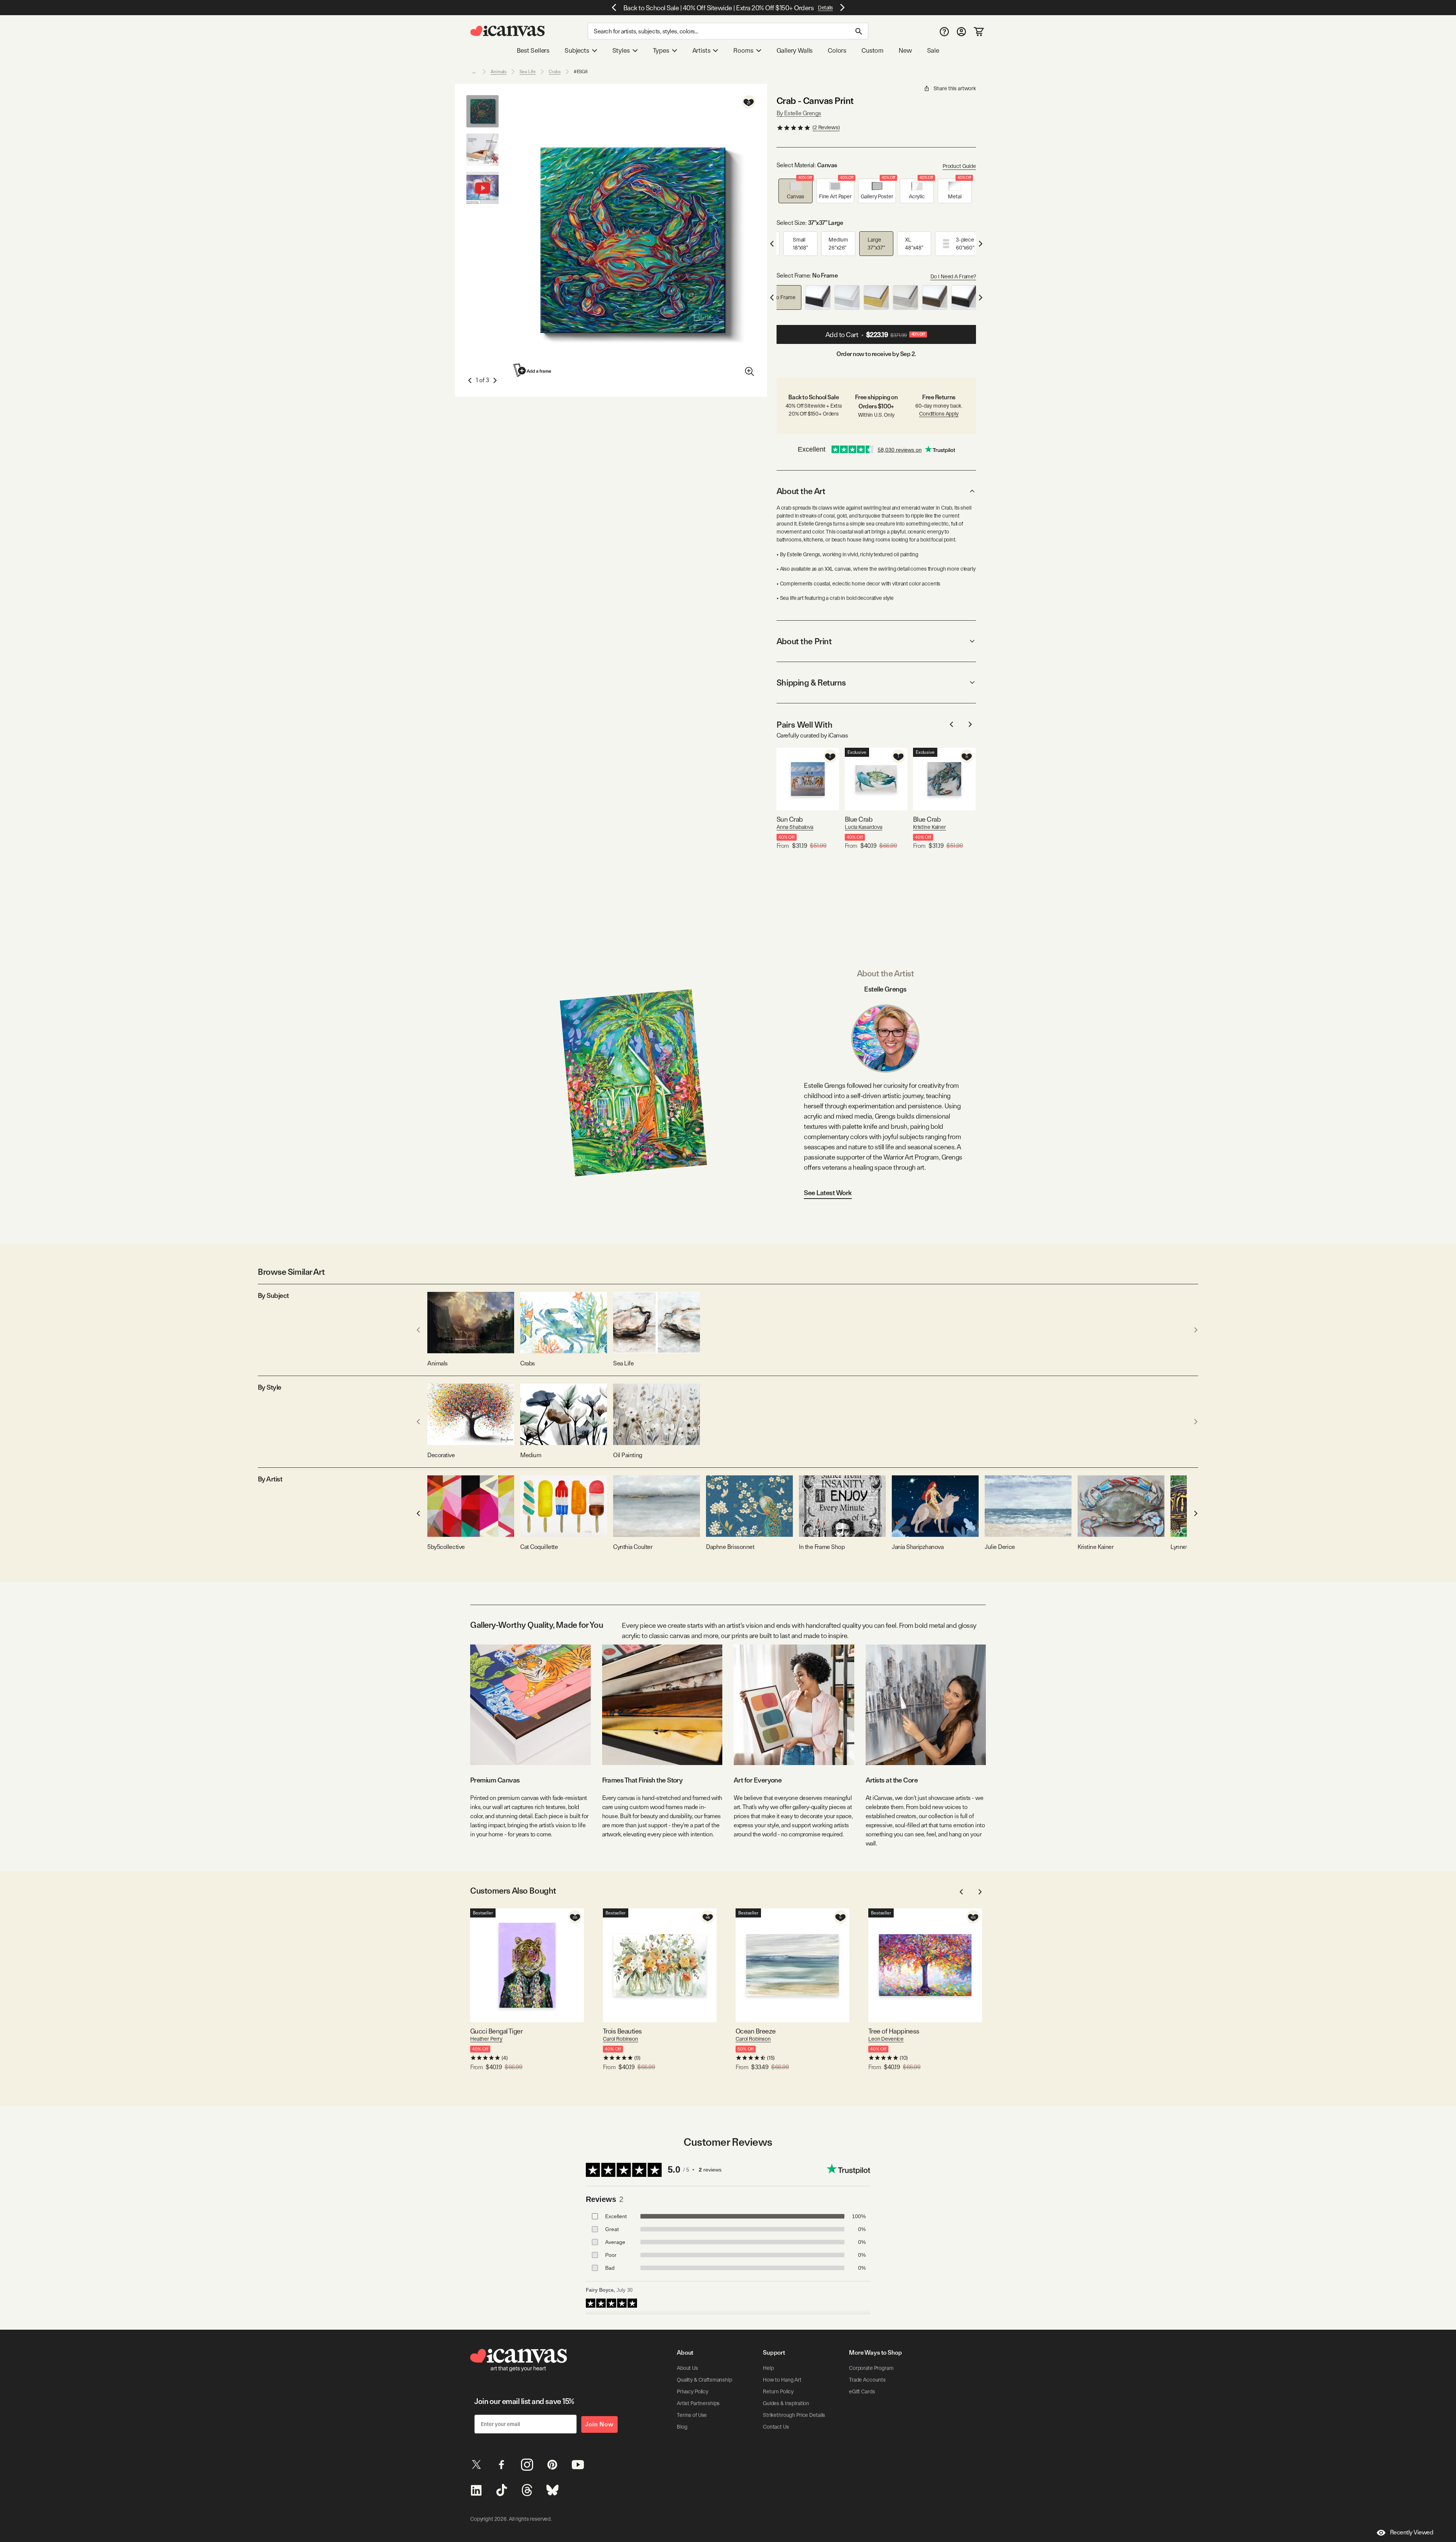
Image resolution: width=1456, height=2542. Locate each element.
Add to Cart (875, 335)
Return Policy (778, 2391)
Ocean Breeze (756, 2031)
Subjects (577, 50)
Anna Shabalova (795, 827)
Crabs (555, 72)
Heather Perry (486, 2039)
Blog (682, 2427)
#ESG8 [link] (581, 72)
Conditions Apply (939, 414)
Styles (621, 50)
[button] (795, 191)
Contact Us (776, 2427)
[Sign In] (961, 31)
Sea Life (528, 72)
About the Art (801, 491)
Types (661, 50)
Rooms (743, 50)
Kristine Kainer (930, 827)
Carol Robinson (621, 2039)
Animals (499, 72)
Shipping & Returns (811, 683)
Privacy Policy (693, 2391)
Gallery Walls (795, 50)
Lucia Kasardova (864, 827)
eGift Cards (862, 2391)
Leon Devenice (886, 2039)
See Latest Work (828, 1193)
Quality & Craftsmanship (704, 2380)
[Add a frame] (533, 370)
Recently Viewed (1412, 2532)
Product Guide (959, 166)
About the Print (804, 641)
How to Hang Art (782, 2380)
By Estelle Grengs (799, 113)
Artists (701, 50)
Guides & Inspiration (786, 2403)
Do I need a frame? (953, 276)
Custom (872, 50)
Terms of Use (692, 2415)
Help (768, 2368)
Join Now (599, 2424)
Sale (933, 50)
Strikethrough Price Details (794, 2415)
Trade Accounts (867, 2380)
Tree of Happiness (894, 2031)
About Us (687, 2368)
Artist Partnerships (698, 2403)
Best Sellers (533, 50)
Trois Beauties (622, 2031)
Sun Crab (790, 819)
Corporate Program (871, 2368)
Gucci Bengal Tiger (496, 2031)
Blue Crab (859, 819)
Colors (837, 50)
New (905, 50)
